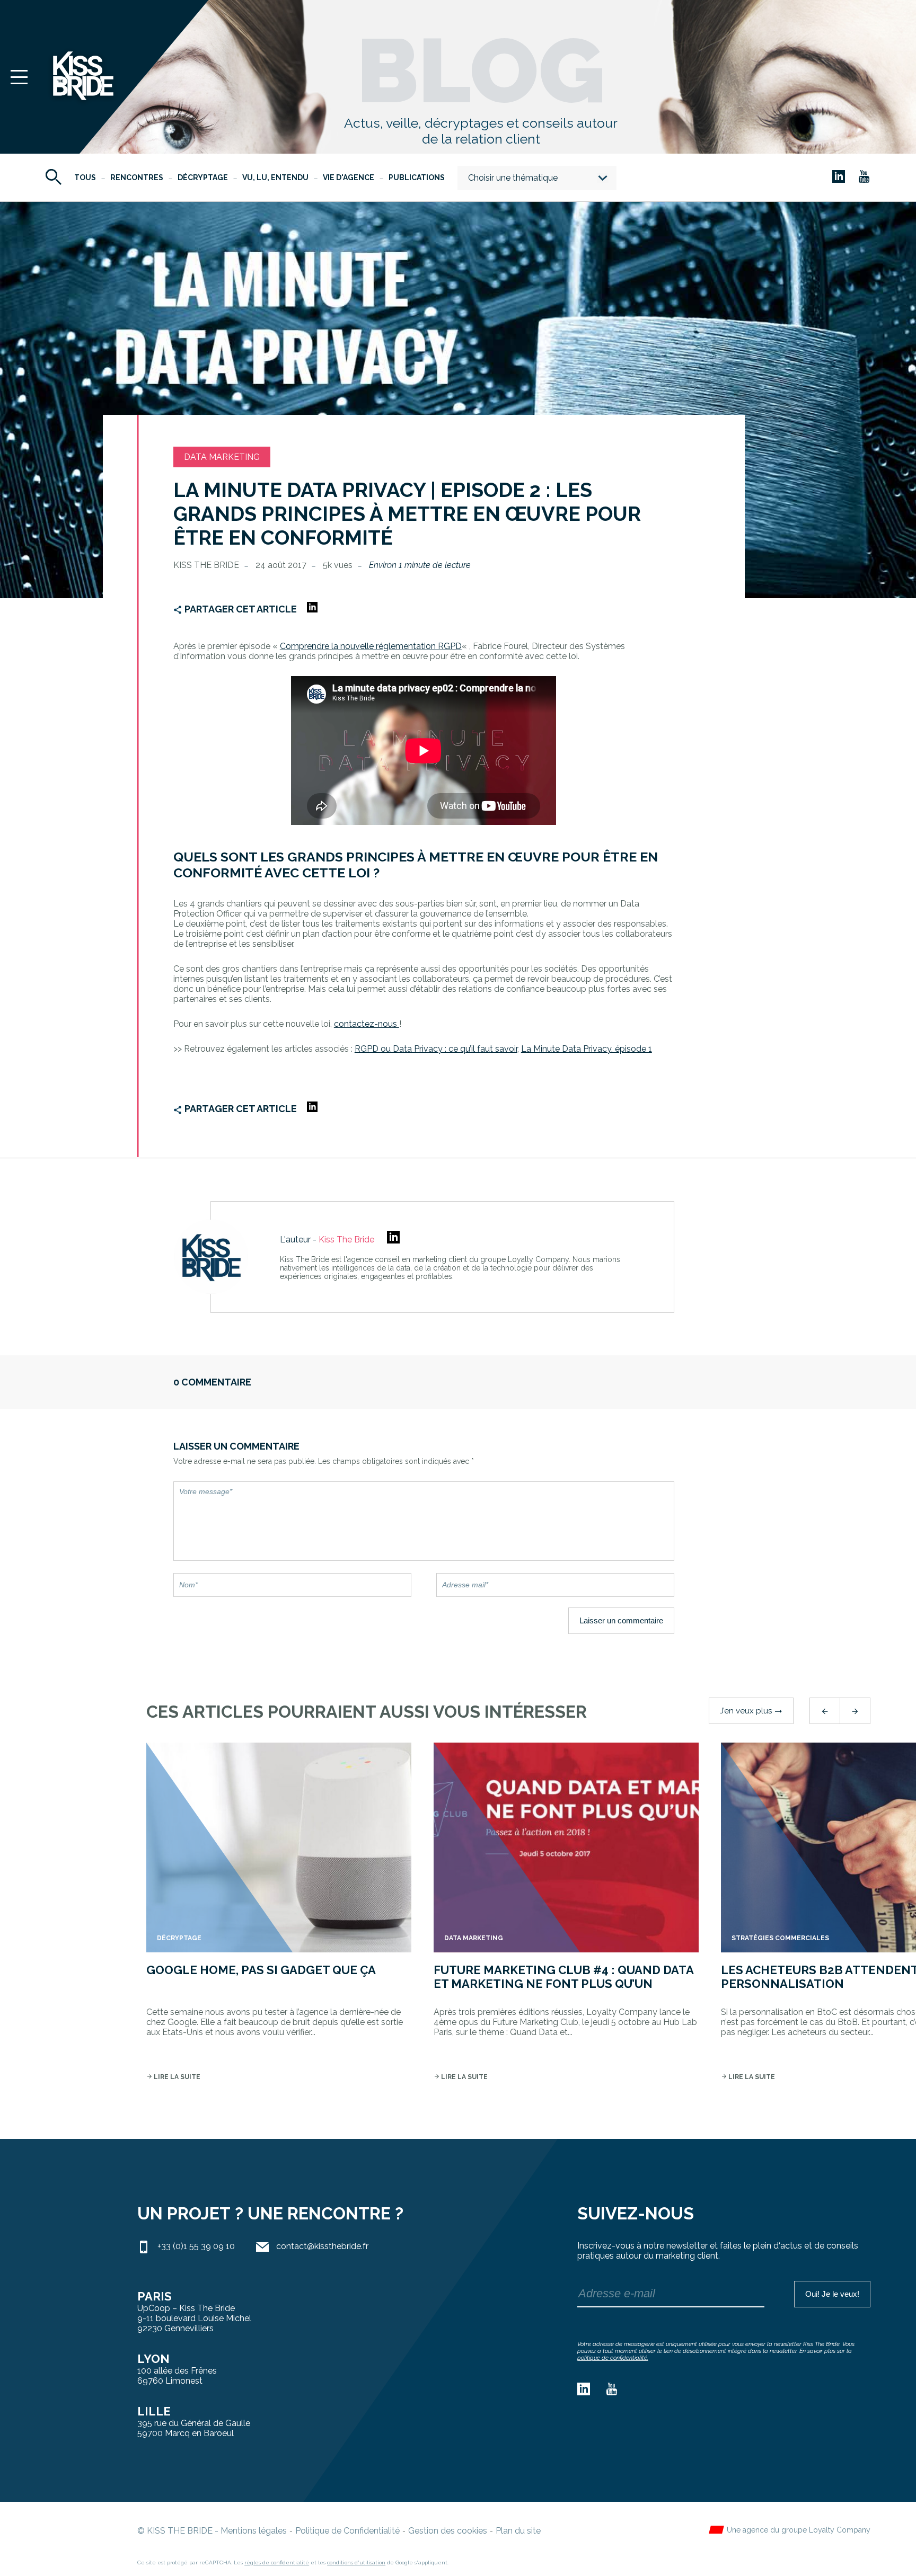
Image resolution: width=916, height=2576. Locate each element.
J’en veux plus (751, 1711)
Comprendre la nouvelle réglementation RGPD (371, 646)
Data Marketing (222, 457)
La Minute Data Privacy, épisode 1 (587, 1049)
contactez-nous (367, 1024)
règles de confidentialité (277, 2562)
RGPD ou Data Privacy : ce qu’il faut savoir (436, 1049)
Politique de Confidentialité (347, 2531)
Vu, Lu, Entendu (275, 177)
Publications (417, 177)
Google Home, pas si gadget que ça (261, 1970)
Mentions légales (254, 2531)
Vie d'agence (349, 177)
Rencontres (137, 177)
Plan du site (518, 2531)
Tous (85, 177)
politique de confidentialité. (613, 2358)
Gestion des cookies (448, 2531)
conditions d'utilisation (356, 2562)
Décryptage (203, 177)
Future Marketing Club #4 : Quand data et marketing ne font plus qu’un (563, 1977)
